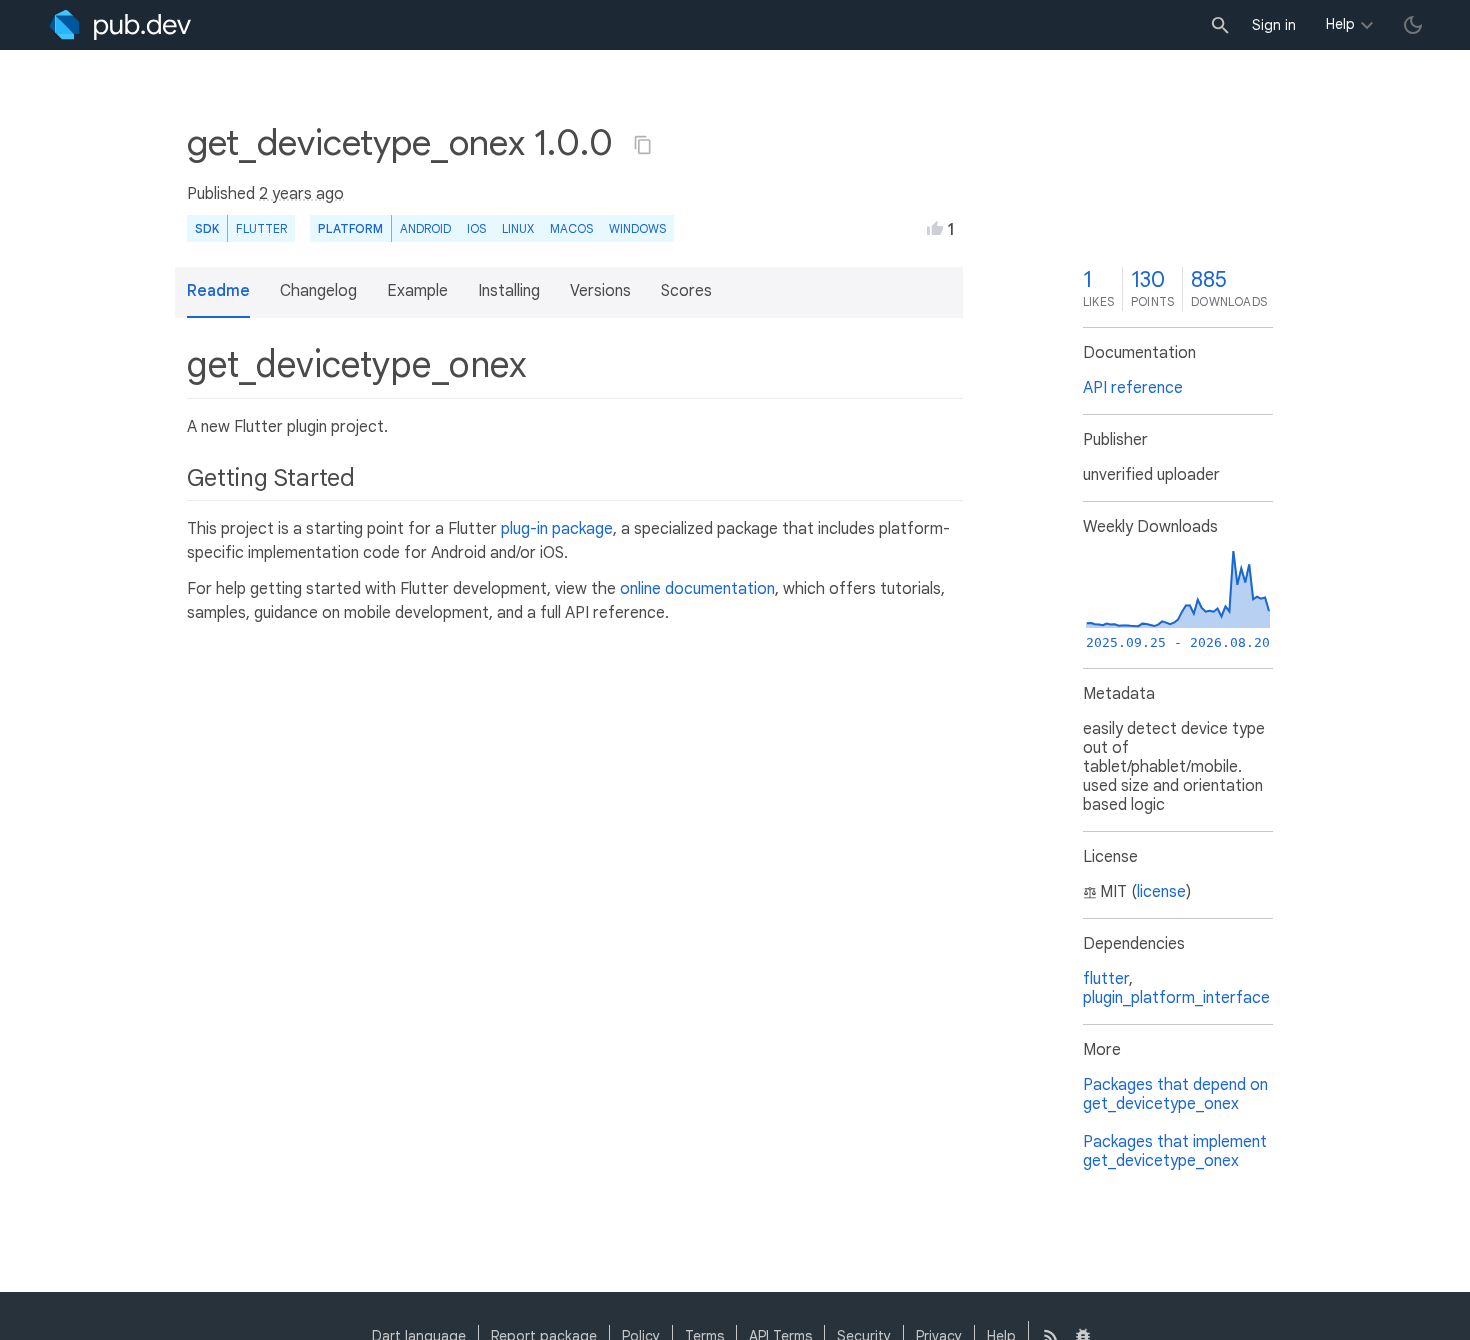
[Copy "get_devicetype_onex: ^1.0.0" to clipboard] (643, 145)
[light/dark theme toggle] (1413, 25)
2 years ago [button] (301, 194)
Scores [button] (686, 291)
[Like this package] (935, 228)
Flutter (261, 228)
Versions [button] (600, 291)
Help (1340, 24)
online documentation (697, 589)
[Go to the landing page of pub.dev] (120, 25)
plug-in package (557, 529)
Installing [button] (509, 291)
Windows (637, 228)
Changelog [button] (318, 291)
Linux (518, 228)
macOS (571, 228)
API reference (1133, 388)
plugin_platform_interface (1176, 998)
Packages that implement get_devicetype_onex (1175, 1151)
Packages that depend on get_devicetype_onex (1175, 1094)
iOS (476, 228)
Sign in (1274, 25)
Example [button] (417, 291)
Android (425, 228)
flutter (1106, 979)
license (1161, 892)
